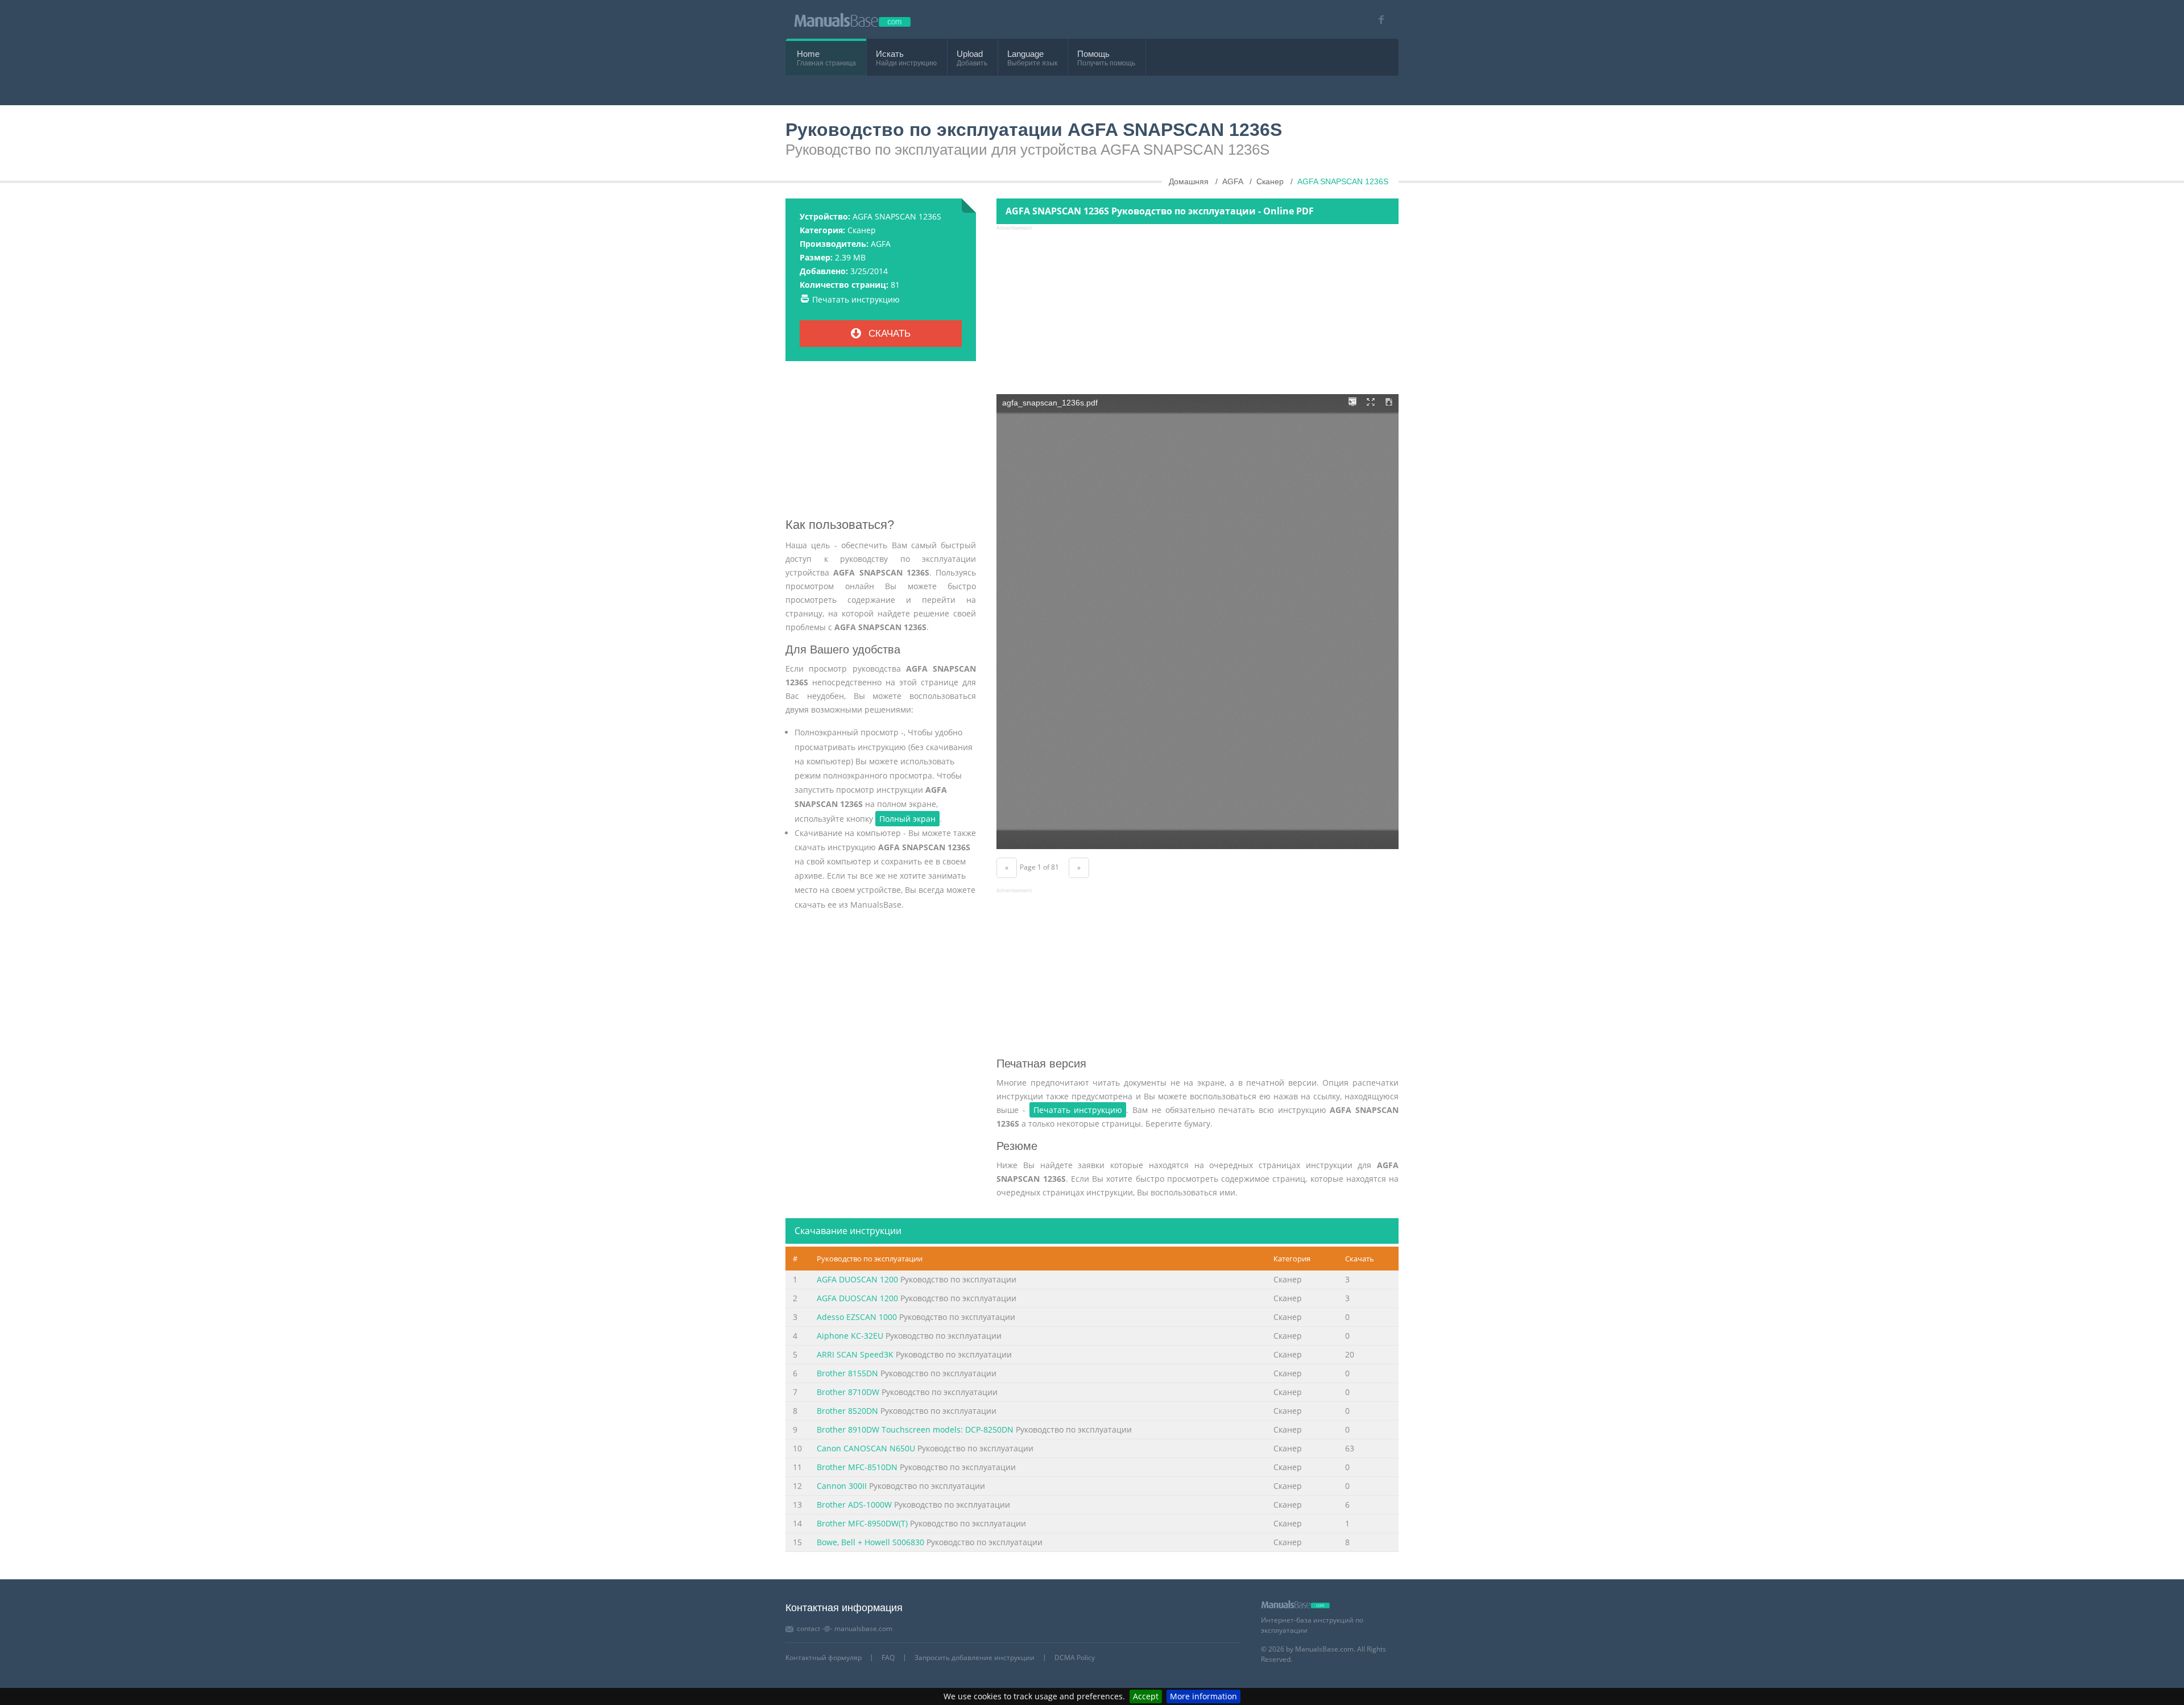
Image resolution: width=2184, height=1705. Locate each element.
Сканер (862, 230)
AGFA (881, 244)
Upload (970, 54)
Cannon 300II (842, 1486)
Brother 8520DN (847, 1411)
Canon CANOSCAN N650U (866, 1448)
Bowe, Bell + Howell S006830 (870, 1542)
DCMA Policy (1075, 1658)
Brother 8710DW (848, 1392)
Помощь (1093, 54)
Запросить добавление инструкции (975, 1658)
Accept (1146, 1696)
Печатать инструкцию (856, 299)
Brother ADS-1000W (854, 1505)
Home (808, 54)
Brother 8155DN (847, 1373)
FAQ (888, 1658)
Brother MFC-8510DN (857, 1467)
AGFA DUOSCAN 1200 (857, 1279)
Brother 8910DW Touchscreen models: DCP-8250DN (915, 1429)
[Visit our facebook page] (1377, 20)
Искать (890, 54)
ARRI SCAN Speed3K (855, 1354)
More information (1203, 1696)
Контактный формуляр (824, 1658)
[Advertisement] (881, 444)
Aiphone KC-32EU (850, 1336)
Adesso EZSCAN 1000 (857, 1317)
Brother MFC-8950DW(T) (862, 1523)
